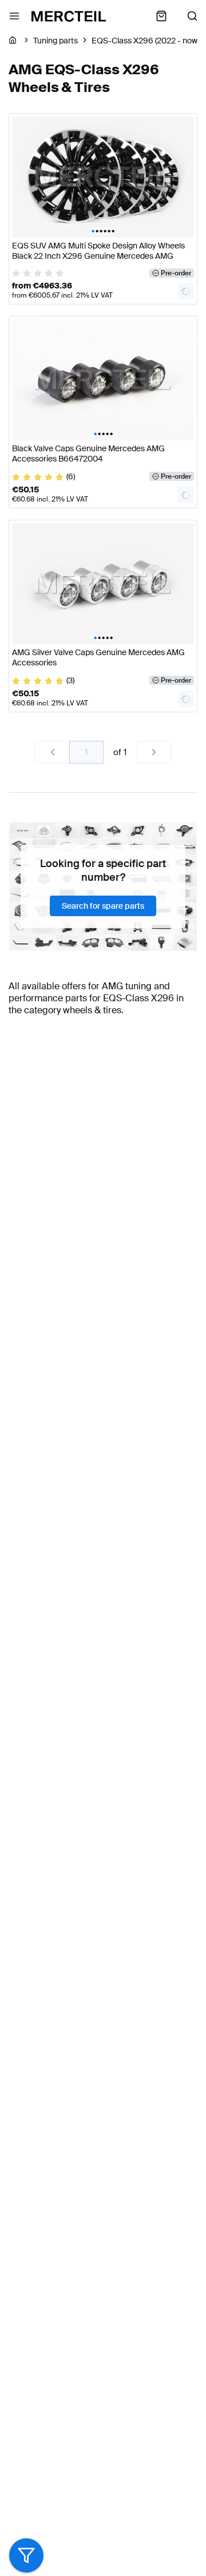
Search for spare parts (103, 906)
